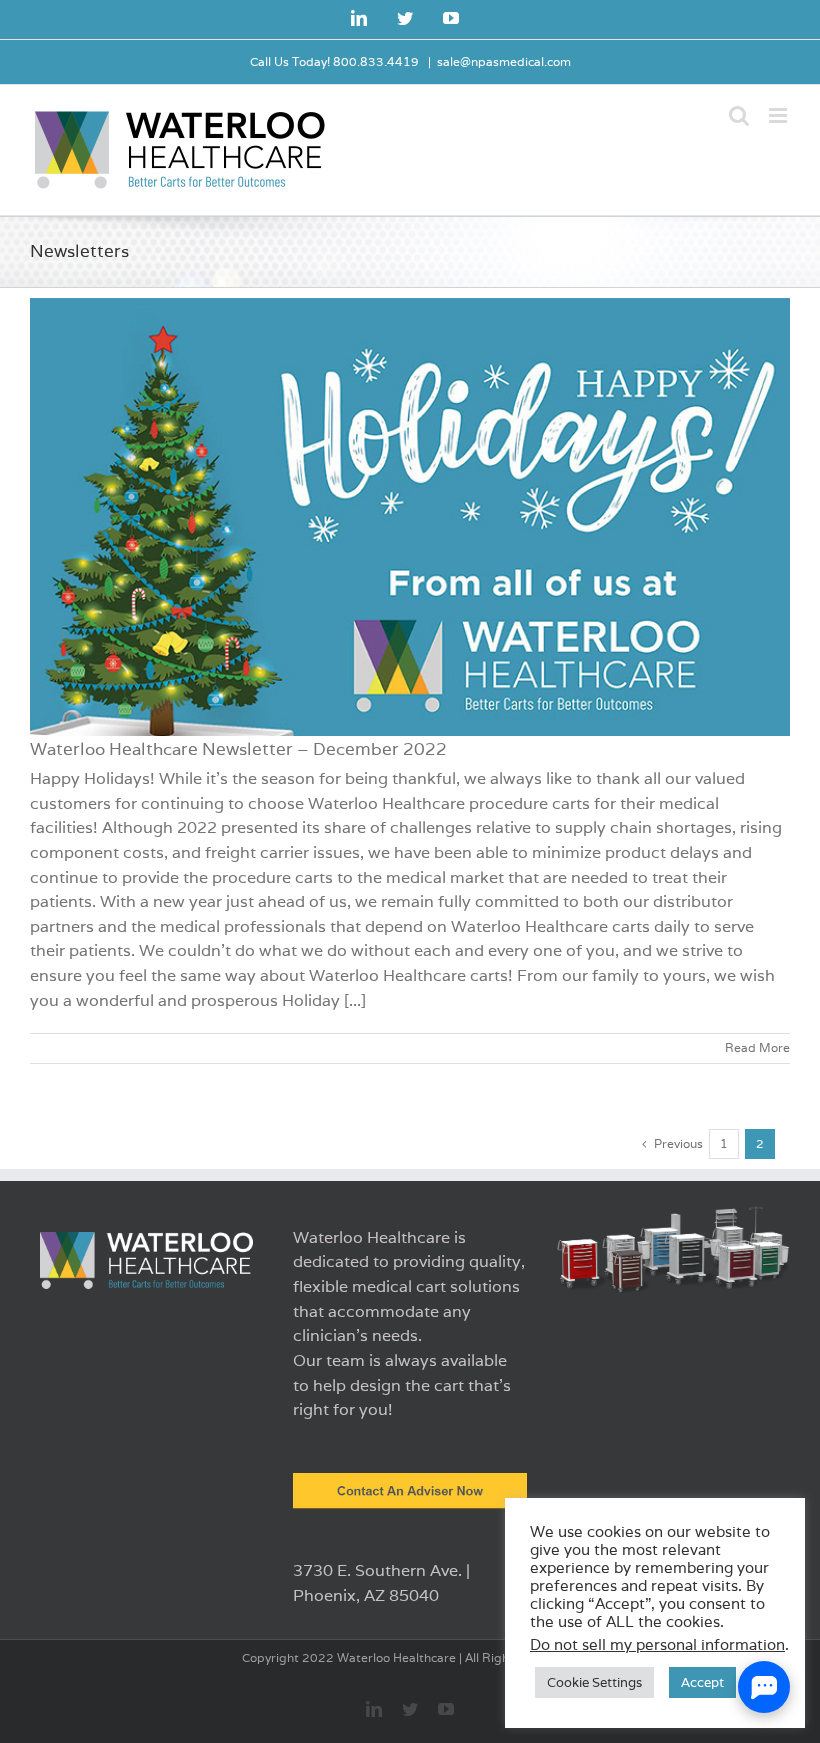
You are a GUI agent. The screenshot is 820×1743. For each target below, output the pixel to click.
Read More (757, 1047)
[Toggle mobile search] (739, 115)
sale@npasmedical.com (504, 61)
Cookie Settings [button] (594, 1682)
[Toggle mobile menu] (779, 115)
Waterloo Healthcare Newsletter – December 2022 (238, 748)
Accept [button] (702, 1682)
